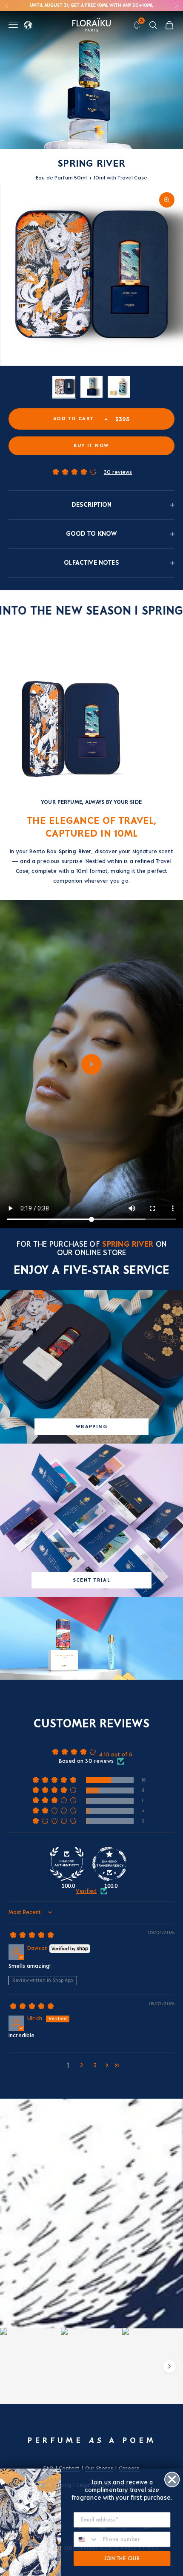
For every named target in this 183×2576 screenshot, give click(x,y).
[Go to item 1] (64, 387)
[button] (74, 472)
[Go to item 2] (91, 387)
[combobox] (86, 2539)
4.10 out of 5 (116, 1755)
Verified (86, 1891)
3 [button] (95, 2065)
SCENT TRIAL (92, 1580)
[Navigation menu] (13, 25)
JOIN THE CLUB (122, 2558)
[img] (32, 1938)
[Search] (153, 25)
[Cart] (169, 25)
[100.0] (67, 1864)
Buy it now (91, 446)
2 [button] (81, 2065)
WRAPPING (91, 1427)
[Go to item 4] (119, 387)
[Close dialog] (172, 2479)
